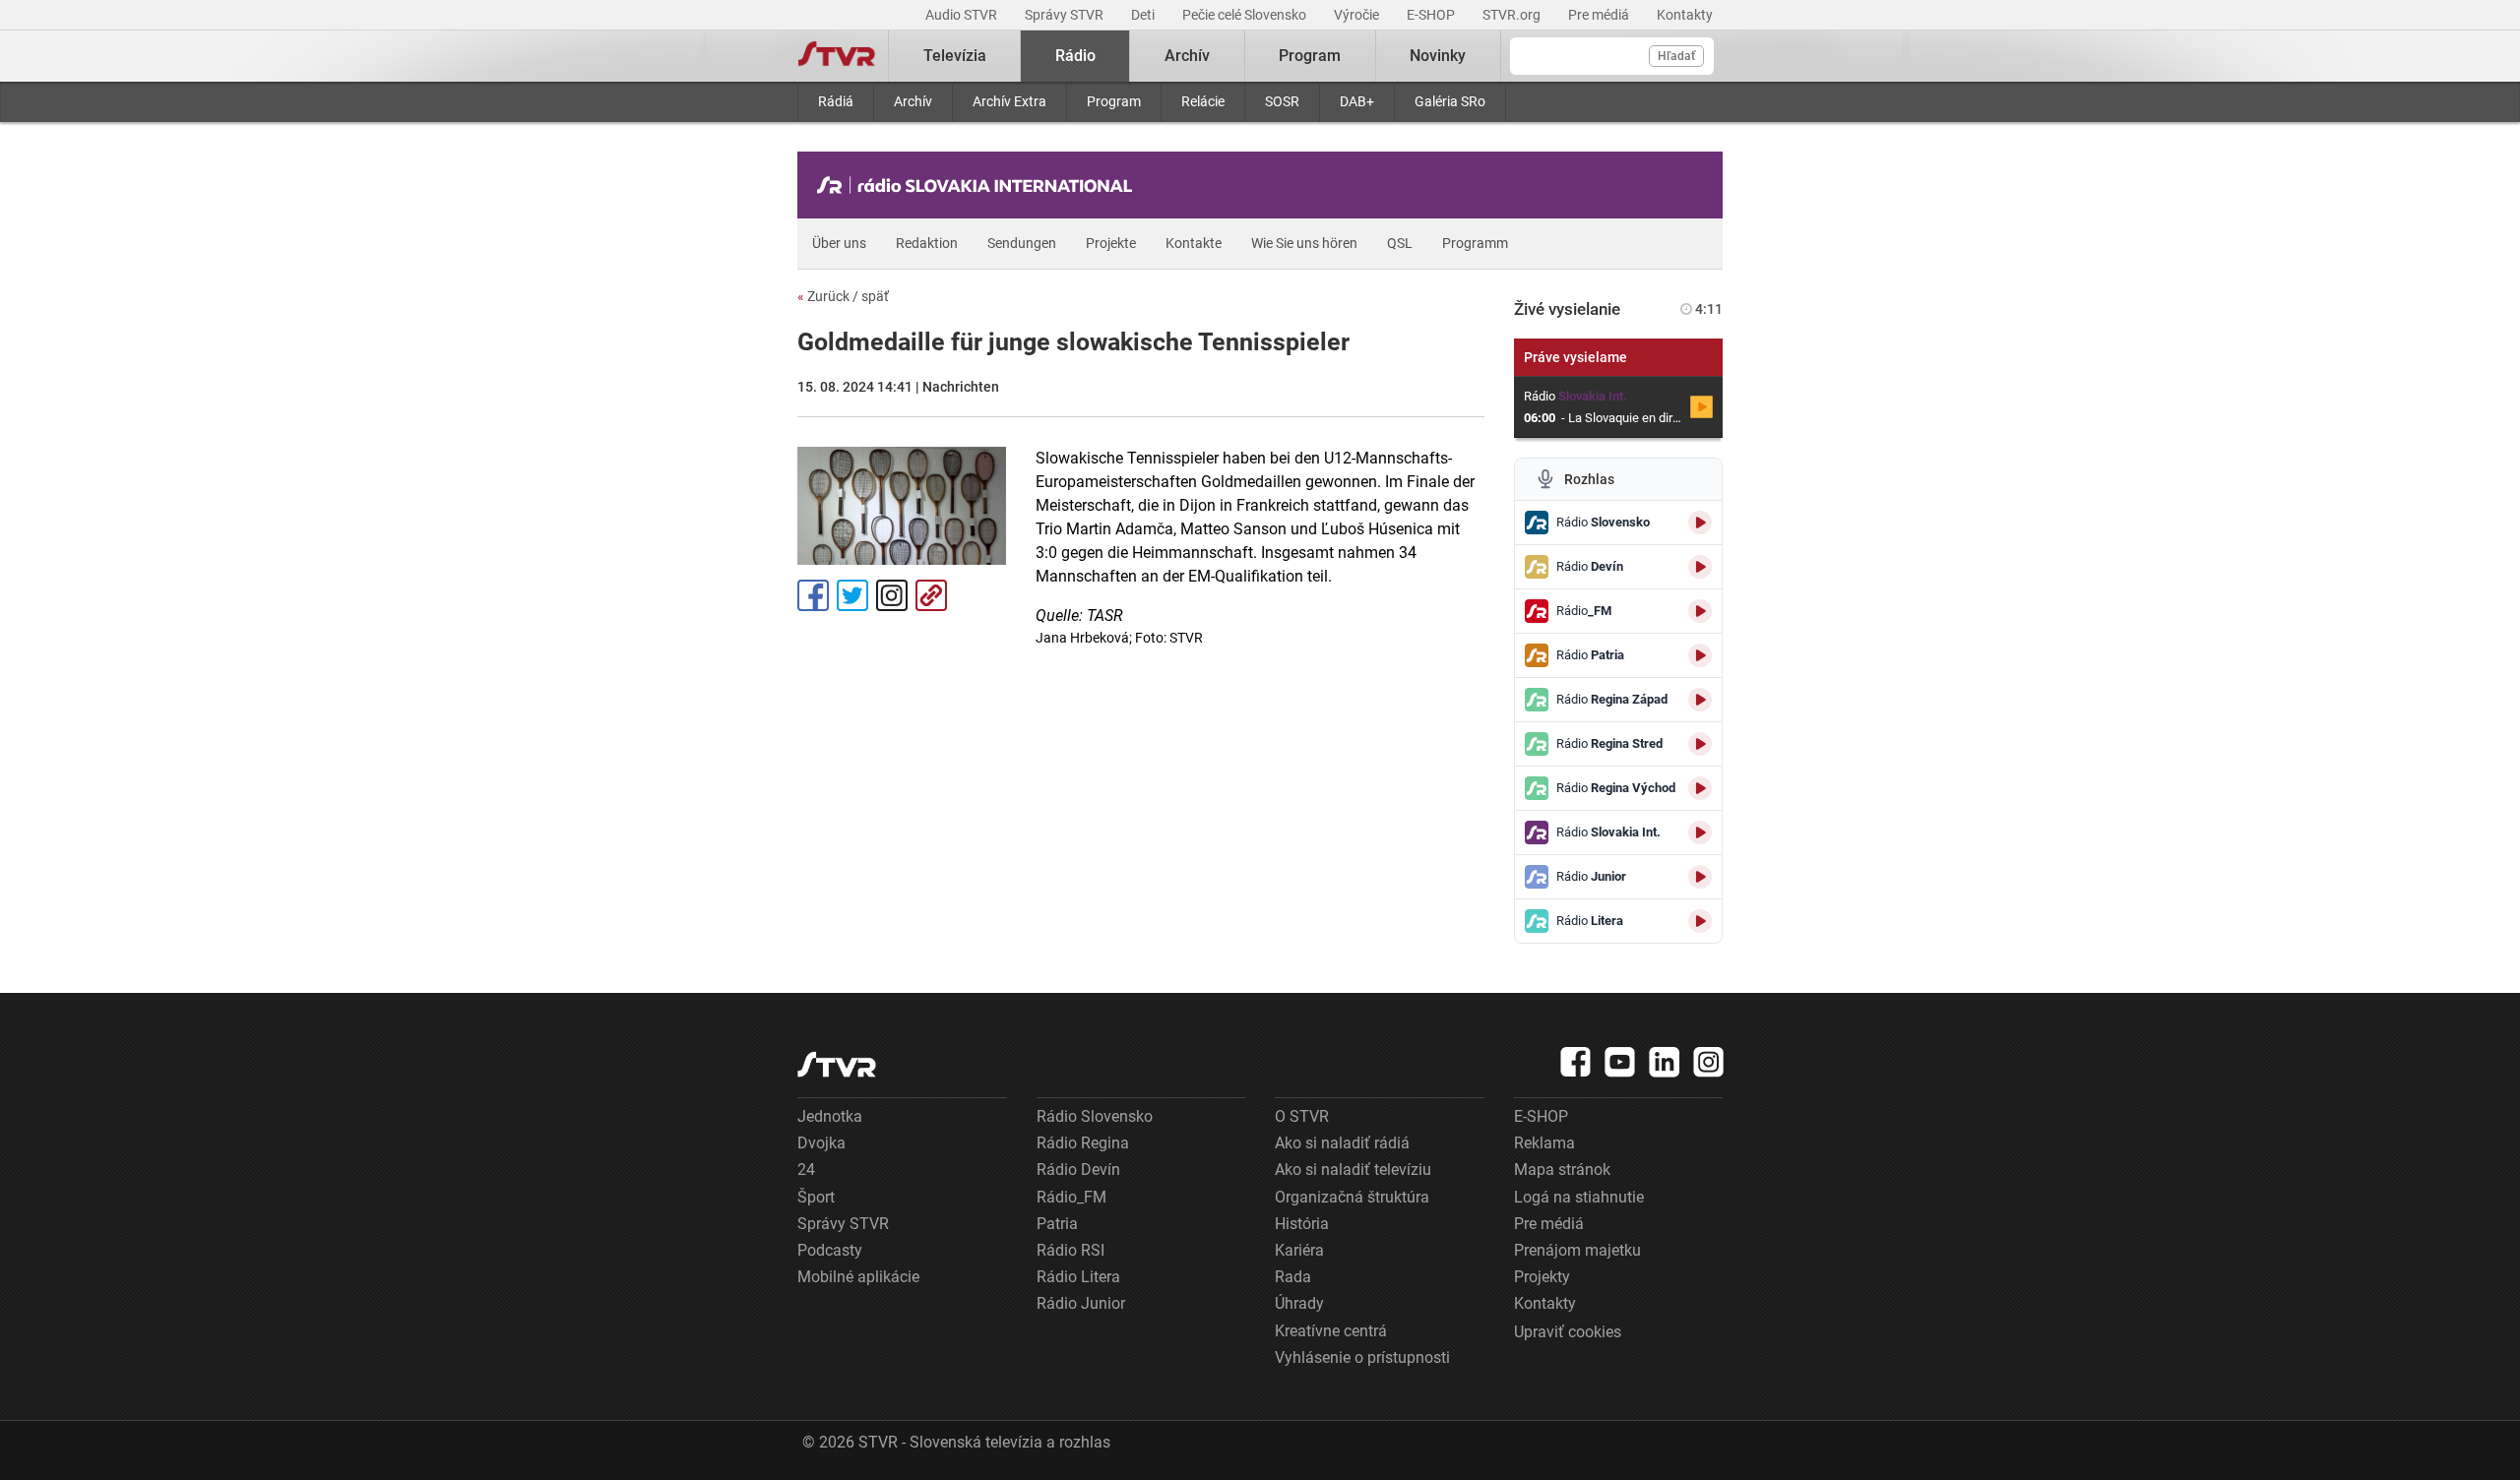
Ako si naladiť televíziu (1353, 1170)
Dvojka (821, 1143)
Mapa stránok (1562, 1170)
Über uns (839, 243)
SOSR (1282, 101)
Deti (1144, 15)
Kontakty (1685, 15)
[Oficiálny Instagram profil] (1709, 1062)
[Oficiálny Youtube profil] (1620, 1062)
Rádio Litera (1078, 1277)
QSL (1400, 243)
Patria (1057, 1224)
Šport (816, 1197)
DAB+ (1357, 101)
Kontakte (1194, 243)
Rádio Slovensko (1095, 1116)
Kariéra (1299, 1250)
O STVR (1302, 1116)
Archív (913, 101)
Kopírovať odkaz (931, 595)
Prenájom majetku (1577, 1250)
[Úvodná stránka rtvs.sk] (837, 56)
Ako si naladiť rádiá (1342, 1143)
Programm (1475, 243)
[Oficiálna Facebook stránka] (1576, 1062)
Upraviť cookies (1568, 1332)
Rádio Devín (1078, 1170)
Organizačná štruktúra (1352, 1197)
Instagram (892, 595)
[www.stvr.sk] (837, 1064)
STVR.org (1513, 15)
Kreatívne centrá (1331, 1331)
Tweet (852, 595)
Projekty (1542, 1277)
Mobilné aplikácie (858, 1277)
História (1302, 1224)
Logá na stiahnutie (1579, 1197)
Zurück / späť (843, 296)
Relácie (1203, 101)
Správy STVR (1066, 15)
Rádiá (836, 101)
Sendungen (1022, 243)
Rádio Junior (1081, 1303)
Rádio (1075, 56)
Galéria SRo (1450, 101)
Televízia (955, 56)
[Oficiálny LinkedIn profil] (1665, 1062)
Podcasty (830, 1250)
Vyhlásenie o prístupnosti (1362, 1357)
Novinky (1438, 56)
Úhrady (1299, 1303)
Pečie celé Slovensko (1246, 15)
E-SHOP (1432, 15)
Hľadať (1676, 56)
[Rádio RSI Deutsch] (979, 185)
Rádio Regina (1083, 1143)
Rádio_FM (1071, 1197)
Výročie (1358, 15)
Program (1114, 101)
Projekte (1111, 243)
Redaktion (927, 243)
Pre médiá (1600, 15)
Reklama (1544, 1143)
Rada (1293, 1277)
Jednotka (830, 1116)
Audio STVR (963, 15)
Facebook (813, 595)
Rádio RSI (1071, 1250)
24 (806, 1170)
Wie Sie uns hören (1304, 243)
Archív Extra (1009, 101)
